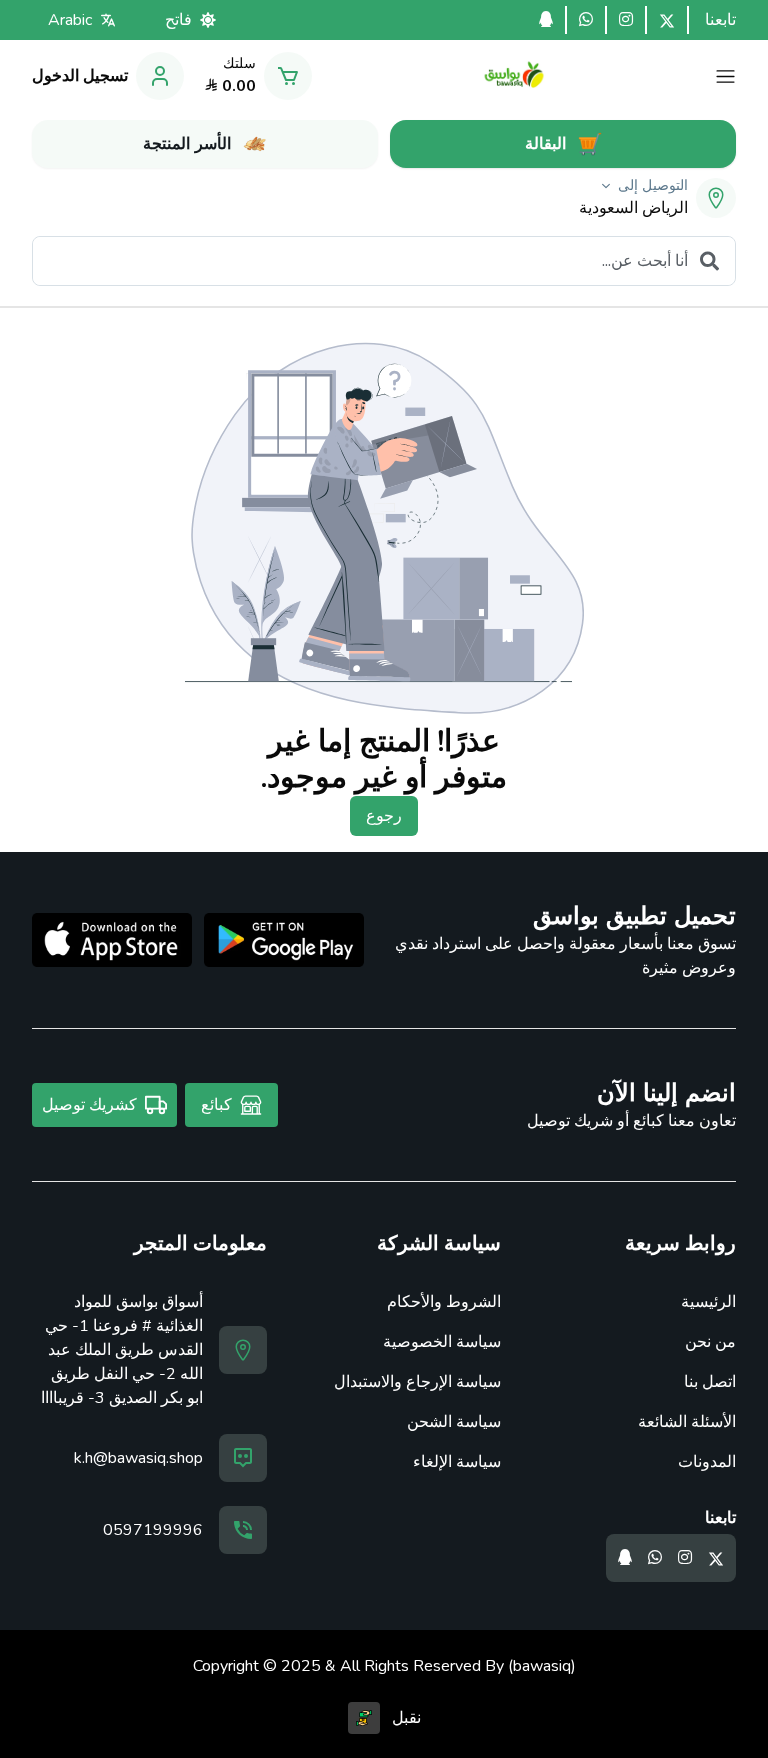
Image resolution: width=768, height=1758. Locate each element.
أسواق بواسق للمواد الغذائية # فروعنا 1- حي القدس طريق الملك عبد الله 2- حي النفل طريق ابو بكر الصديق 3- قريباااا (122, 1350)
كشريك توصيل (89, 1105)
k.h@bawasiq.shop (138, 1458)
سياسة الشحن (454, 1422)
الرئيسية (708, 1302)
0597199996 (153, 1530)
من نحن (710, 1342)
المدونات (707, 1462)
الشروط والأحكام (444, 1302)
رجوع (384, 816)
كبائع (216, 1105)
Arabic (70, 20)
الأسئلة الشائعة (687, 1422)
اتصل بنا (710, 1382)
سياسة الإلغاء (457, 1462)
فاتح (178, 20)
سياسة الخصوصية (442, 1342)
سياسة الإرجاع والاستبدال (417, 1382)
